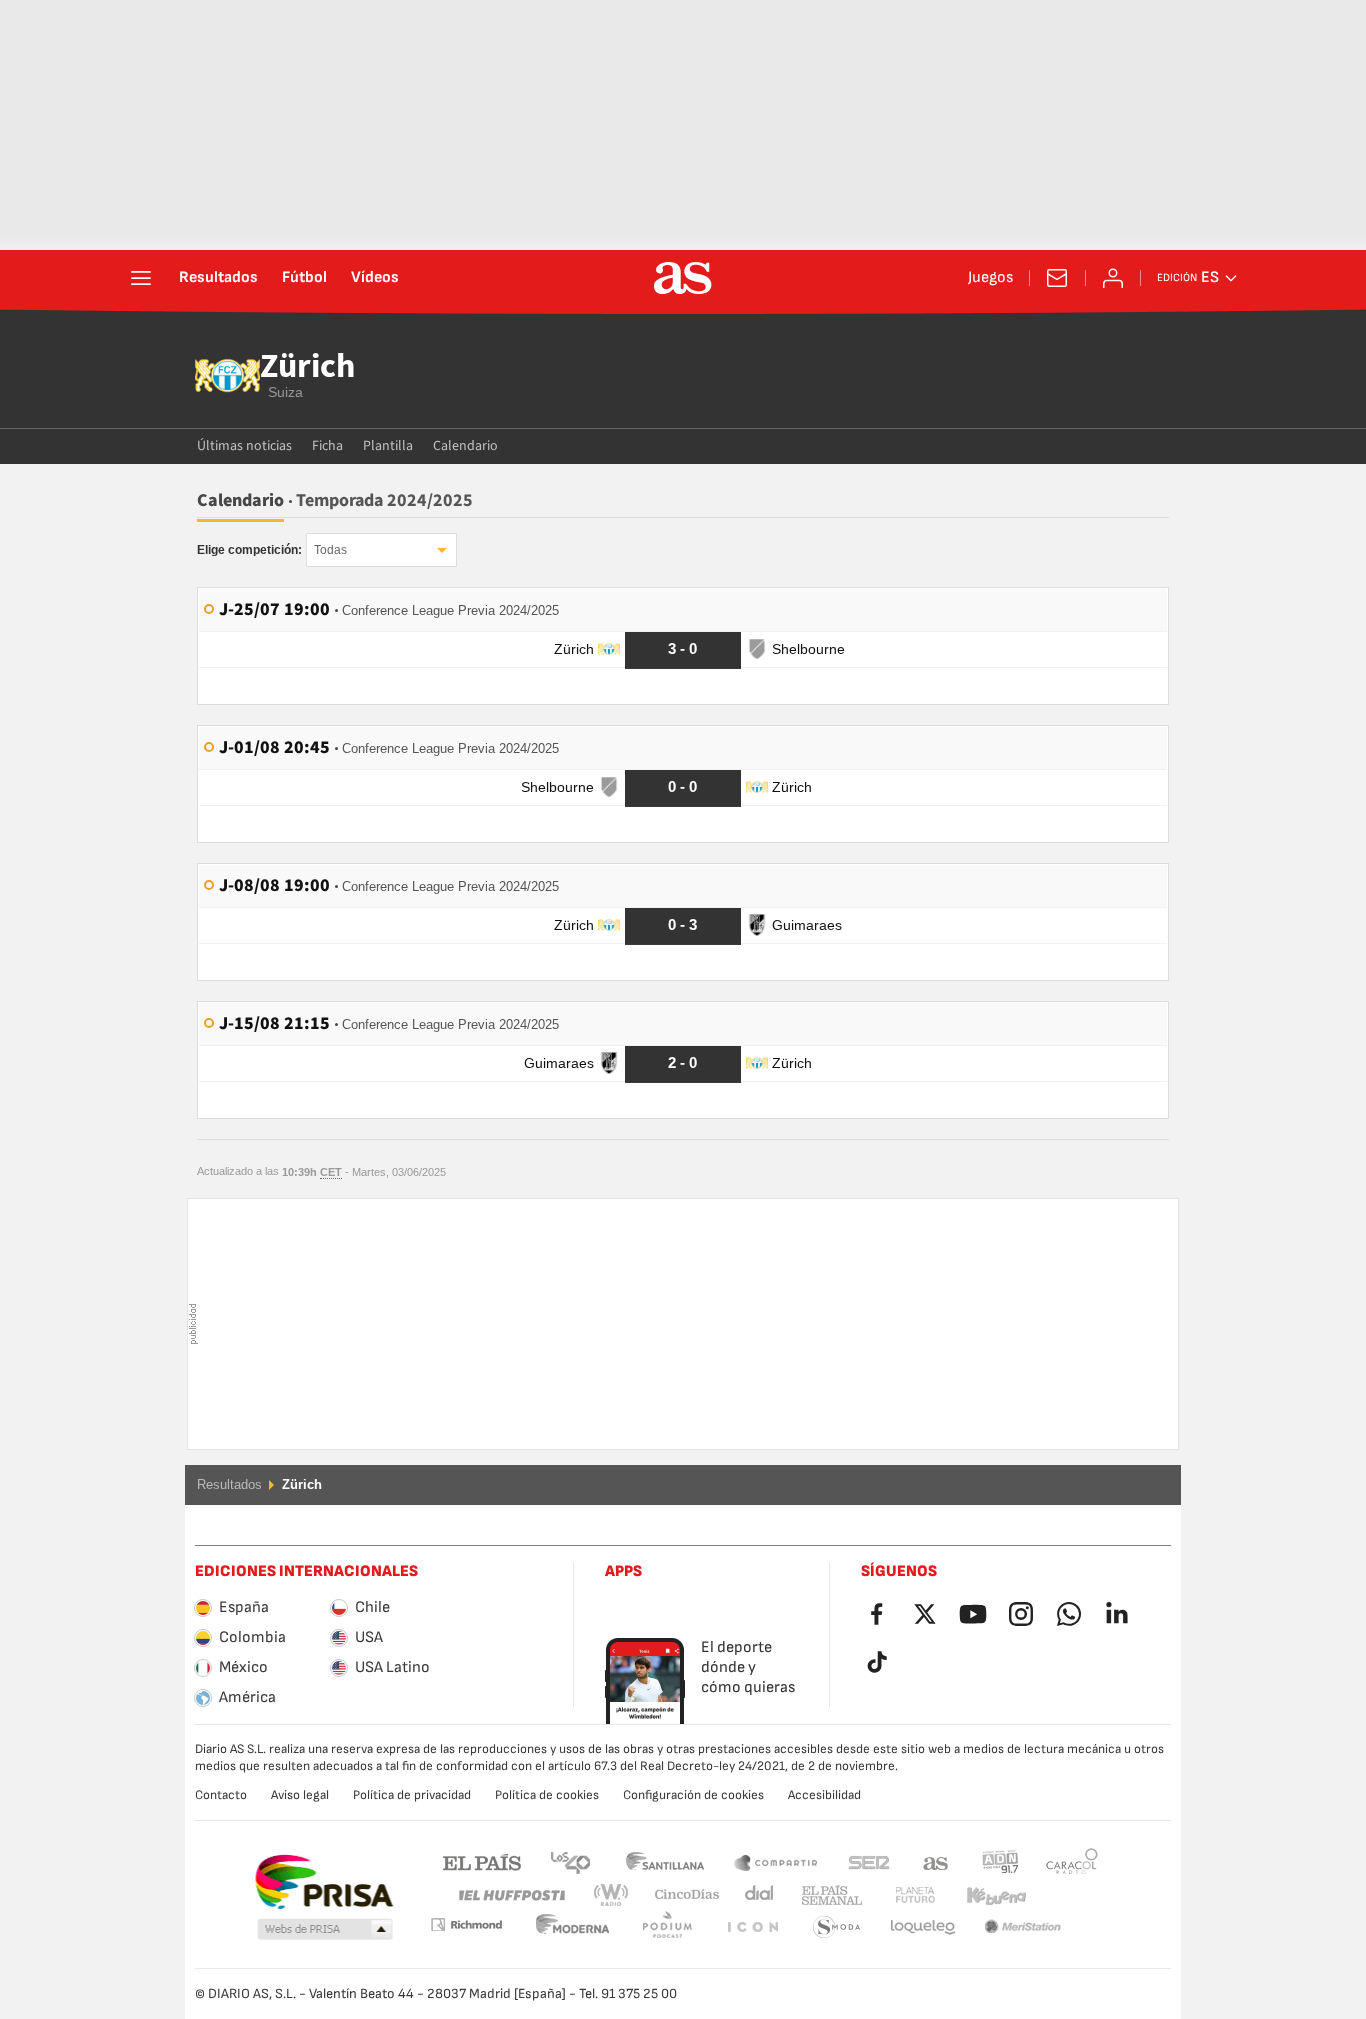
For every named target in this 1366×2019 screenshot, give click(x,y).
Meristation (923, 1927)
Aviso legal (300, 1795)
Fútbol (304, 278)
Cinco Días (680, 1895)
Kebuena (984, 1895)
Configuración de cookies (693, 1795)
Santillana (664, 1861)
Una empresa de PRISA (323, 1882)
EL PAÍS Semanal (827, 1895)
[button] (325, 1930)
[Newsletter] (1057, 278)
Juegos (990, 278)
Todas (330, 550)
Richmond (1065, 1895)
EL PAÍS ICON (667, 1927)
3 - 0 (682, 648)
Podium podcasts (573, 1927)
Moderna (466, 1924)
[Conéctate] (1113, 278)
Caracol (1072, 1861)
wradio (617, 1895)
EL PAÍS (482, 1861)
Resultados (218, 278)
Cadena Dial (755, 1895)
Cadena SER (869, 1861)
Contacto (221, 1795)
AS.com (936, 1861)
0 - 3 (682, 924)
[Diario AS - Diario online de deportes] (683, 278)
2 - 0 (682, 1062)
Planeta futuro (898, 1895)
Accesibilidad (824, 1795)
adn (1000, 1861)
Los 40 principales (570, 1861)
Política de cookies (547, 1795)
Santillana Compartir (776, 1861)
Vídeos (375, 278)
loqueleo (837, 1927)
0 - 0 (682, 786)
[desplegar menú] (141, 278)
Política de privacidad (412, 1795)
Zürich (307, 368)
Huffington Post (510, 1895)
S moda (752, 1927)
